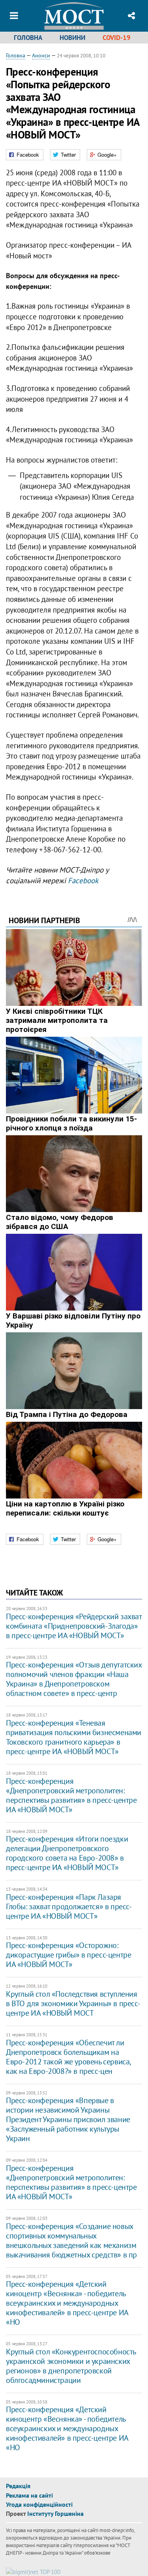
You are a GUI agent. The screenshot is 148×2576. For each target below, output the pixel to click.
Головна (28, 38)
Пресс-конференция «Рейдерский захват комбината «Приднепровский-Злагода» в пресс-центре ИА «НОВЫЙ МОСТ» (74, 1626)
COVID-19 (117, 38)
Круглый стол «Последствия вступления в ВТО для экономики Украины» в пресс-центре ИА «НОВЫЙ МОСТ (73, 2003)
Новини (72, 38)
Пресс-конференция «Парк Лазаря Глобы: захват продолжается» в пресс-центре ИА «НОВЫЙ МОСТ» (69, 1906)
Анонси (41, 55)
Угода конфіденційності (39, 2504)
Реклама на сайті (29, 2495)
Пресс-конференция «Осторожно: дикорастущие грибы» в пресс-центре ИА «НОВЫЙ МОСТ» (68, 1955)
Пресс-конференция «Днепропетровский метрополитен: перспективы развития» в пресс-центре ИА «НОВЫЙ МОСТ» (71, 1795)
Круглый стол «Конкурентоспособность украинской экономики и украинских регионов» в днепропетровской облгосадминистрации (71, 2366)
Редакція (18, 2486)
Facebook (83, 880)
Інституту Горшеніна (55, 2513)
